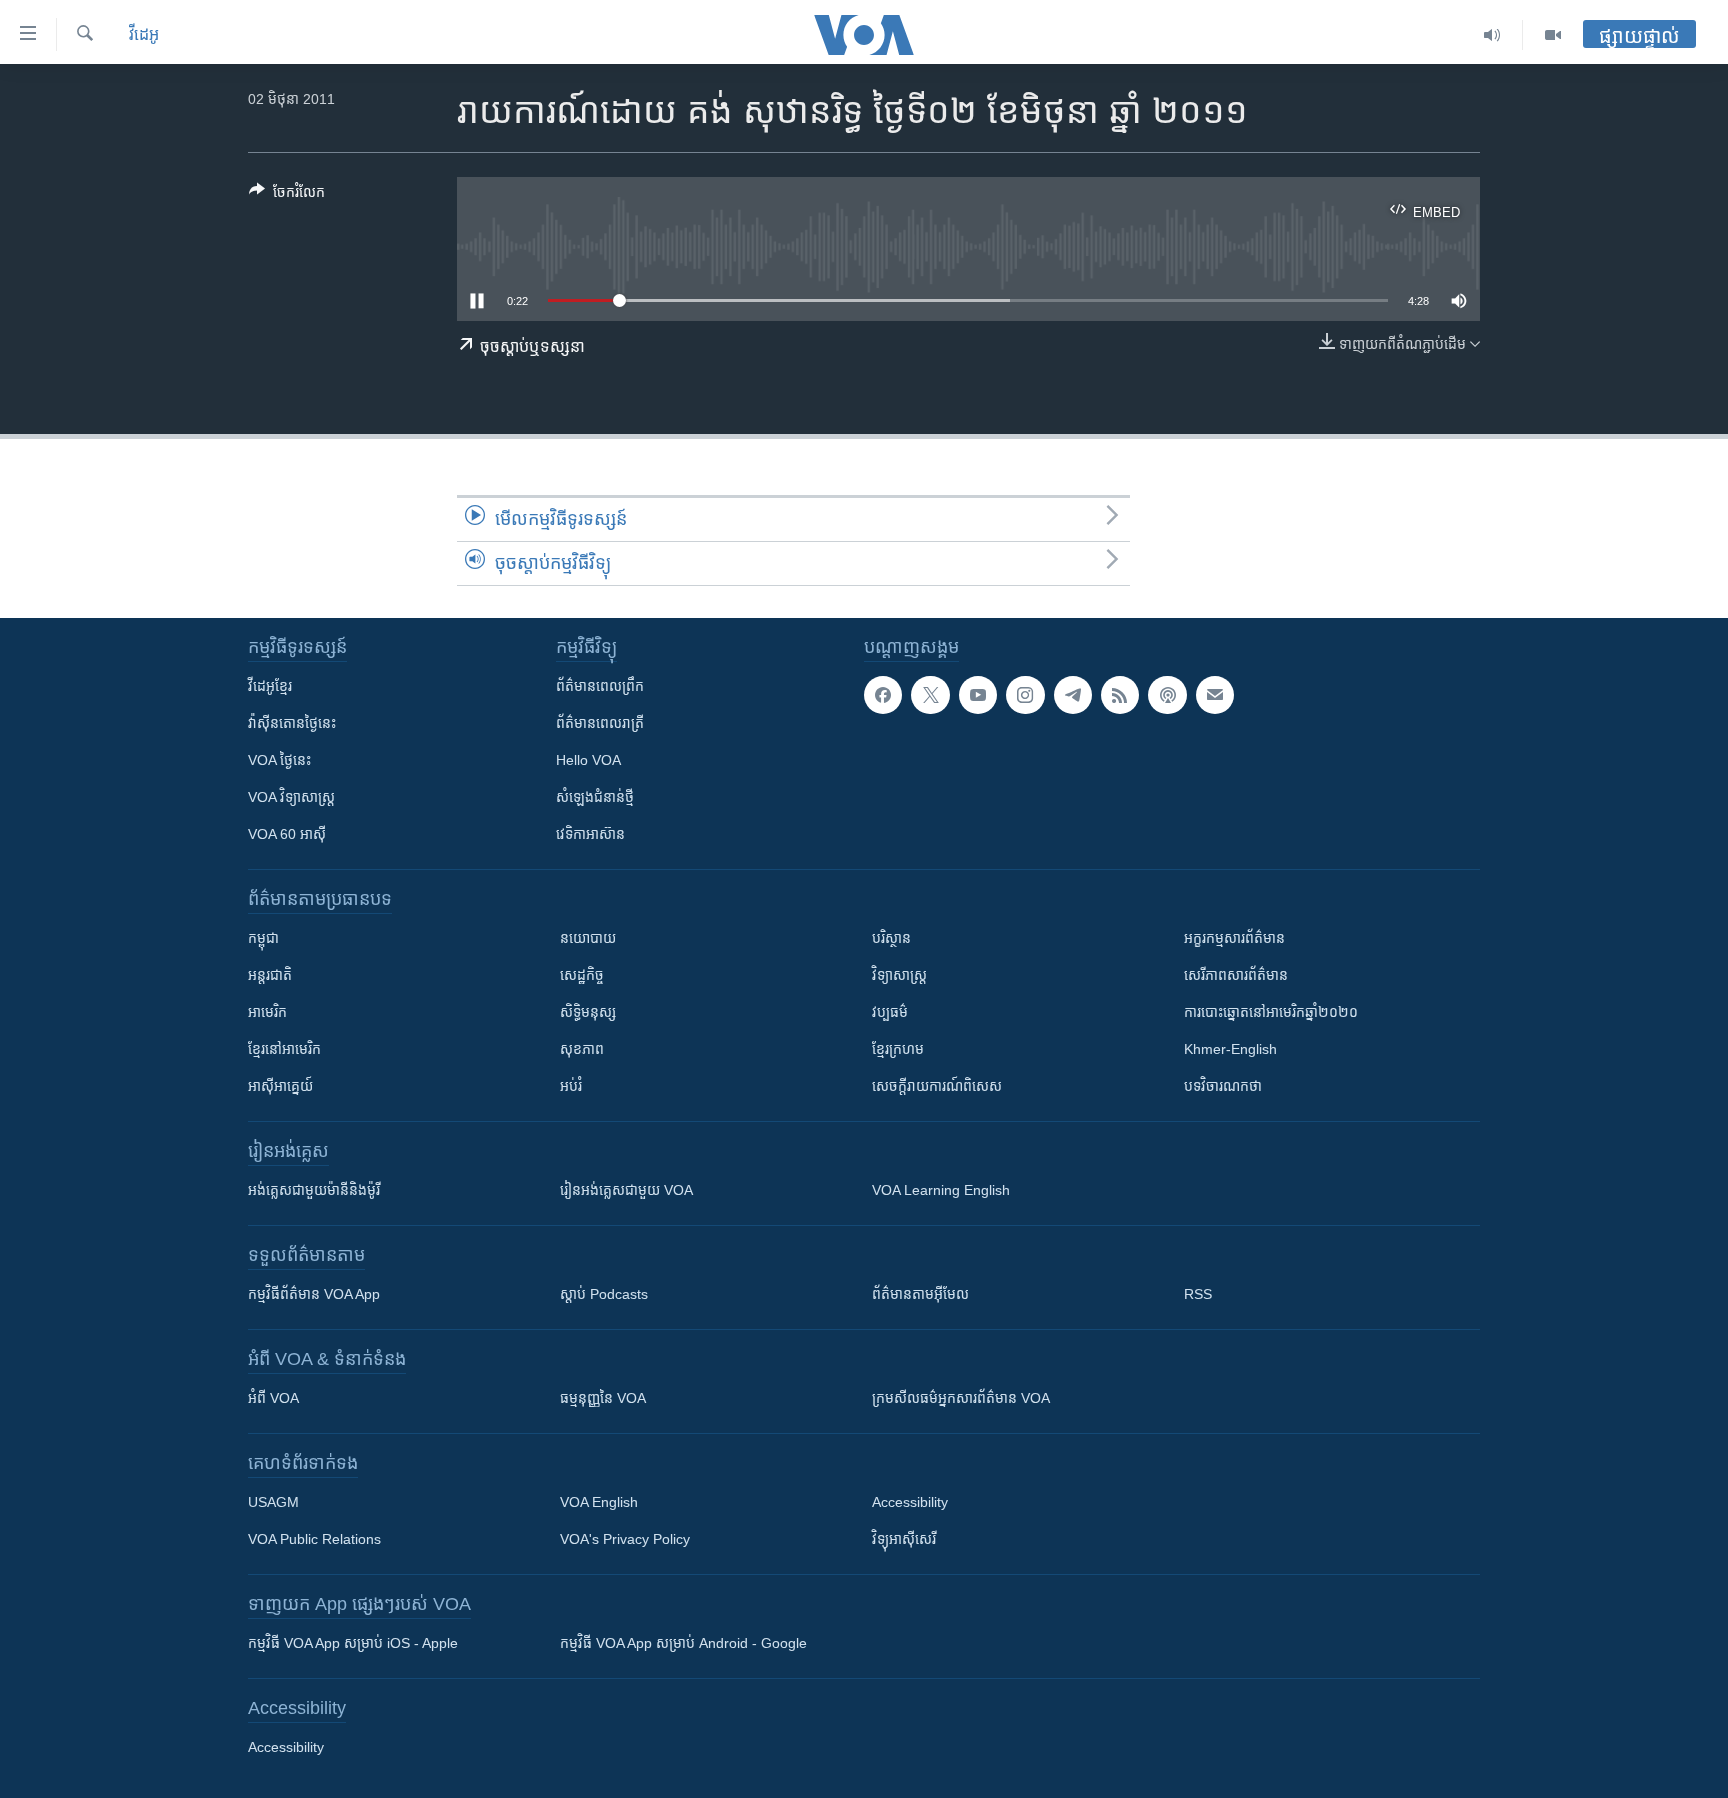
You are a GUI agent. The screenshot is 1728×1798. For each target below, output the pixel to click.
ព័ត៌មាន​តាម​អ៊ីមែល (920, 1294)
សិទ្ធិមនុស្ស (588, 1012)
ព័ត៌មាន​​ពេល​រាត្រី (600, 723)
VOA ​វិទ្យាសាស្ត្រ (291, 797)
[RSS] (1120, 695)
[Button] (287, 195)
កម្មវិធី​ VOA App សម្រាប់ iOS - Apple (353, 1643)
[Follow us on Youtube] (978, 695)
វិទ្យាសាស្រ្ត (899, 975)
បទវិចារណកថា (1223, 1086)
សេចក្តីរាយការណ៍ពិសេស (937, 1086)
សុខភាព (582, 1049)
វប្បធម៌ (890, 1012)
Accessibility (910, 1502)
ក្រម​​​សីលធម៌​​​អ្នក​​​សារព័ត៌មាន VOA (961, 1398)
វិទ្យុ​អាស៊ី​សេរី (904, 1539)
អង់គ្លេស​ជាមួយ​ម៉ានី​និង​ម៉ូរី (314, 1190)
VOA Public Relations (314, 1539)
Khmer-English (1230, 1049)
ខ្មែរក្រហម (898, 1049)
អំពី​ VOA (273, 1398)
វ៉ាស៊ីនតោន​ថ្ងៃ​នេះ (292, 723)
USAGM (273, 1502)
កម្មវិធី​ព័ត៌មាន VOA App (314, 1294)
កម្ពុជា (263, 938)
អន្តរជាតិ (270, 975)
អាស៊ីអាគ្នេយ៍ (280, 1086)
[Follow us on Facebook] (883, 695)
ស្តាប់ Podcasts (604, 1294)
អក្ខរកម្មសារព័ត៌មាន (1234, 938)
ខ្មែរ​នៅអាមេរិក (284, 1049)
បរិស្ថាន (891, 938)
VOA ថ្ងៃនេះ (279, 760)
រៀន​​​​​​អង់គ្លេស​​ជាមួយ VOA (626, 1190)
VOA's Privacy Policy (625, 1539)
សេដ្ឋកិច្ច (582, 975)
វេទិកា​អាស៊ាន (590, 834)
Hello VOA (588, 760)
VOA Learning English (941, 1190)
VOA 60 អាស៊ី (287, 834)
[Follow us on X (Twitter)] (930, 695)
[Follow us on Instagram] (1025, 695)
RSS (1198, 1294)
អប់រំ (571, 1086)
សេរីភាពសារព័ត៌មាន (1236, 975)
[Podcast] (1167, 695)
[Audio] (1492, 35)
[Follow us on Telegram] (1073, 695)
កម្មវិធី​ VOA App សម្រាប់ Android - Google (683, 1643)
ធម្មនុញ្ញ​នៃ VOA (603, 1398)
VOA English (599, 1502)
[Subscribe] (1215, 695)
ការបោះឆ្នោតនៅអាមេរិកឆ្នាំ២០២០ (1271, 1012)
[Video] (1553, 35)
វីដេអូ (144, 34)
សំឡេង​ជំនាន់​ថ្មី (595, 797)
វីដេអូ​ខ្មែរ (270, 686)
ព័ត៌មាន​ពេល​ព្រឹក (600, 686)
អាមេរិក (267, 1012)
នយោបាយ (588, 938)
